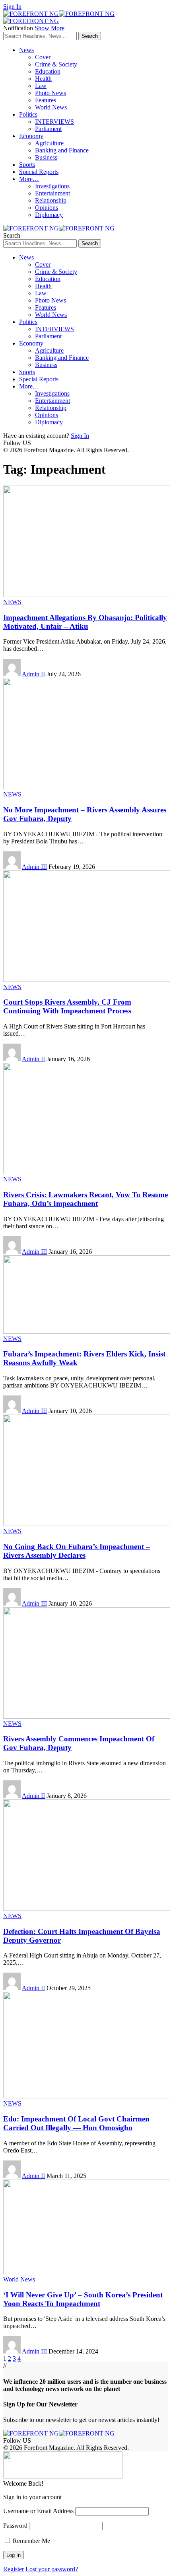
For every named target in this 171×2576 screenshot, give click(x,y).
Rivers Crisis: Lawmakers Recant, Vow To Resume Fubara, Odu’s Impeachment (85, 1199)
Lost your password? (52, 2569)
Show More (50, 28)
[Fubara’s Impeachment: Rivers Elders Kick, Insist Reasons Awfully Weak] (87, 1332)
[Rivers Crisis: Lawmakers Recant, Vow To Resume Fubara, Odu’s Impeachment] (87, 1172)
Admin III (34, 867)
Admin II (33, 674)
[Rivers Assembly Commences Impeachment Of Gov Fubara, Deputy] (87, 1716)
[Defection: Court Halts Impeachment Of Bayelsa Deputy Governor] (87, 1909)
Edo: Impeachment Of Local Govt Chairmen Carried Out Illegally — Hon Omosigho (76, 2123)
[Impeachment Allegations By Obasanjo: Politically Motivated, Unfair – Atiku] (87, 595)
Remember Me (31, 2541)
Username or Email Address (38, 2511)
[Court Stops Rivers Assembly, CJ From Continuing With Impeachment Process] (87, 980)
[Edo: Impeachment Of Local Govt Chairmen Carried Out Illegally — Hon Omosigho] (87, 2096)
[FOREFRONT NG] (59, 228)
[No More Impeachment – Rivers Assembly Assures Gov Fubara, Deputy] (87, 787)
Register (14, 2569)
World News (19, 2279)
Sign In (80, 436)
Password (15, 2526)
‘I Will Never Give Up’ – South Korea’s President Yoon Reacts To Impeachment (83, 2299)
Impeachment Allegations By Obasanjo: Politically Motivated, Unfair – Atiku (85, 622)
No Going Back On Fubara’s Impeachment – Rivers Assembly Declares (77, 1551)
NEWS (12, 602)
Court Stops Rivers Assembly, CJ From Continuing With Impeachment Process (67, 1006)
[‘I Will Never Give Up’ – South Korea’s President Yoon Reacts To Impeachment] (87, 2272)
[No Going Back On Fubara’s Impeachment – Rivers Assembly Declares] (87, 1524)
